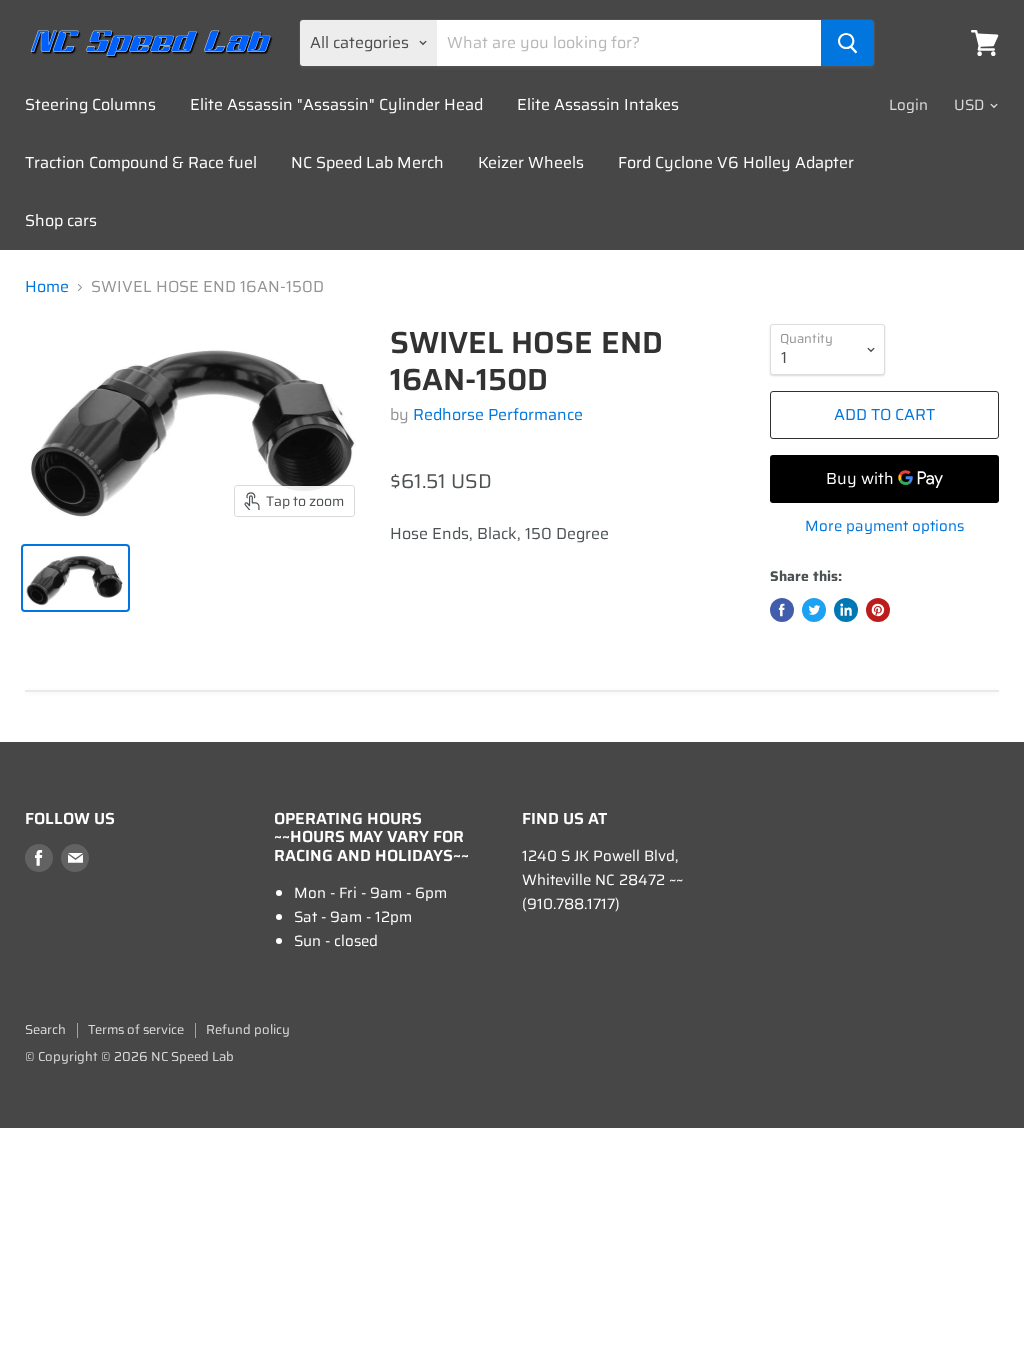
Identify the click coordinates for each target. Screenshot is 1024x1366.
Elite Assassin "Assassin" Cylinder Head (336, 104)
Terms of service (136, 1029)
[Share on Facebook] (782, 610)
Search (45, 1029)
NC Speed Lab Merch (367, 162)
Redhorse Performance (498, 414)
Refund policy (248, 1029)
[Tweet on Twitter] (814, 610)
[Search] (847, 43)
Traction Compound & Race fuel (141, 162)
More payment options (884, 526)
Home (47, 287)
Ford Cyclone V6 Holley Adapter (736, 162)
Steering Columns (90, 104)
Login (908, 105)
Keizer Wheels (531, 162)
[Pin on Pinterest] (878, 610)
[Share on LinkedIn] (846, 610)
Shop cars (61, 220)
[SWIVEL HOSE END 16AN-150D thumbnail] (75, 578)
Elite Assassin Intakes (598, 104)
